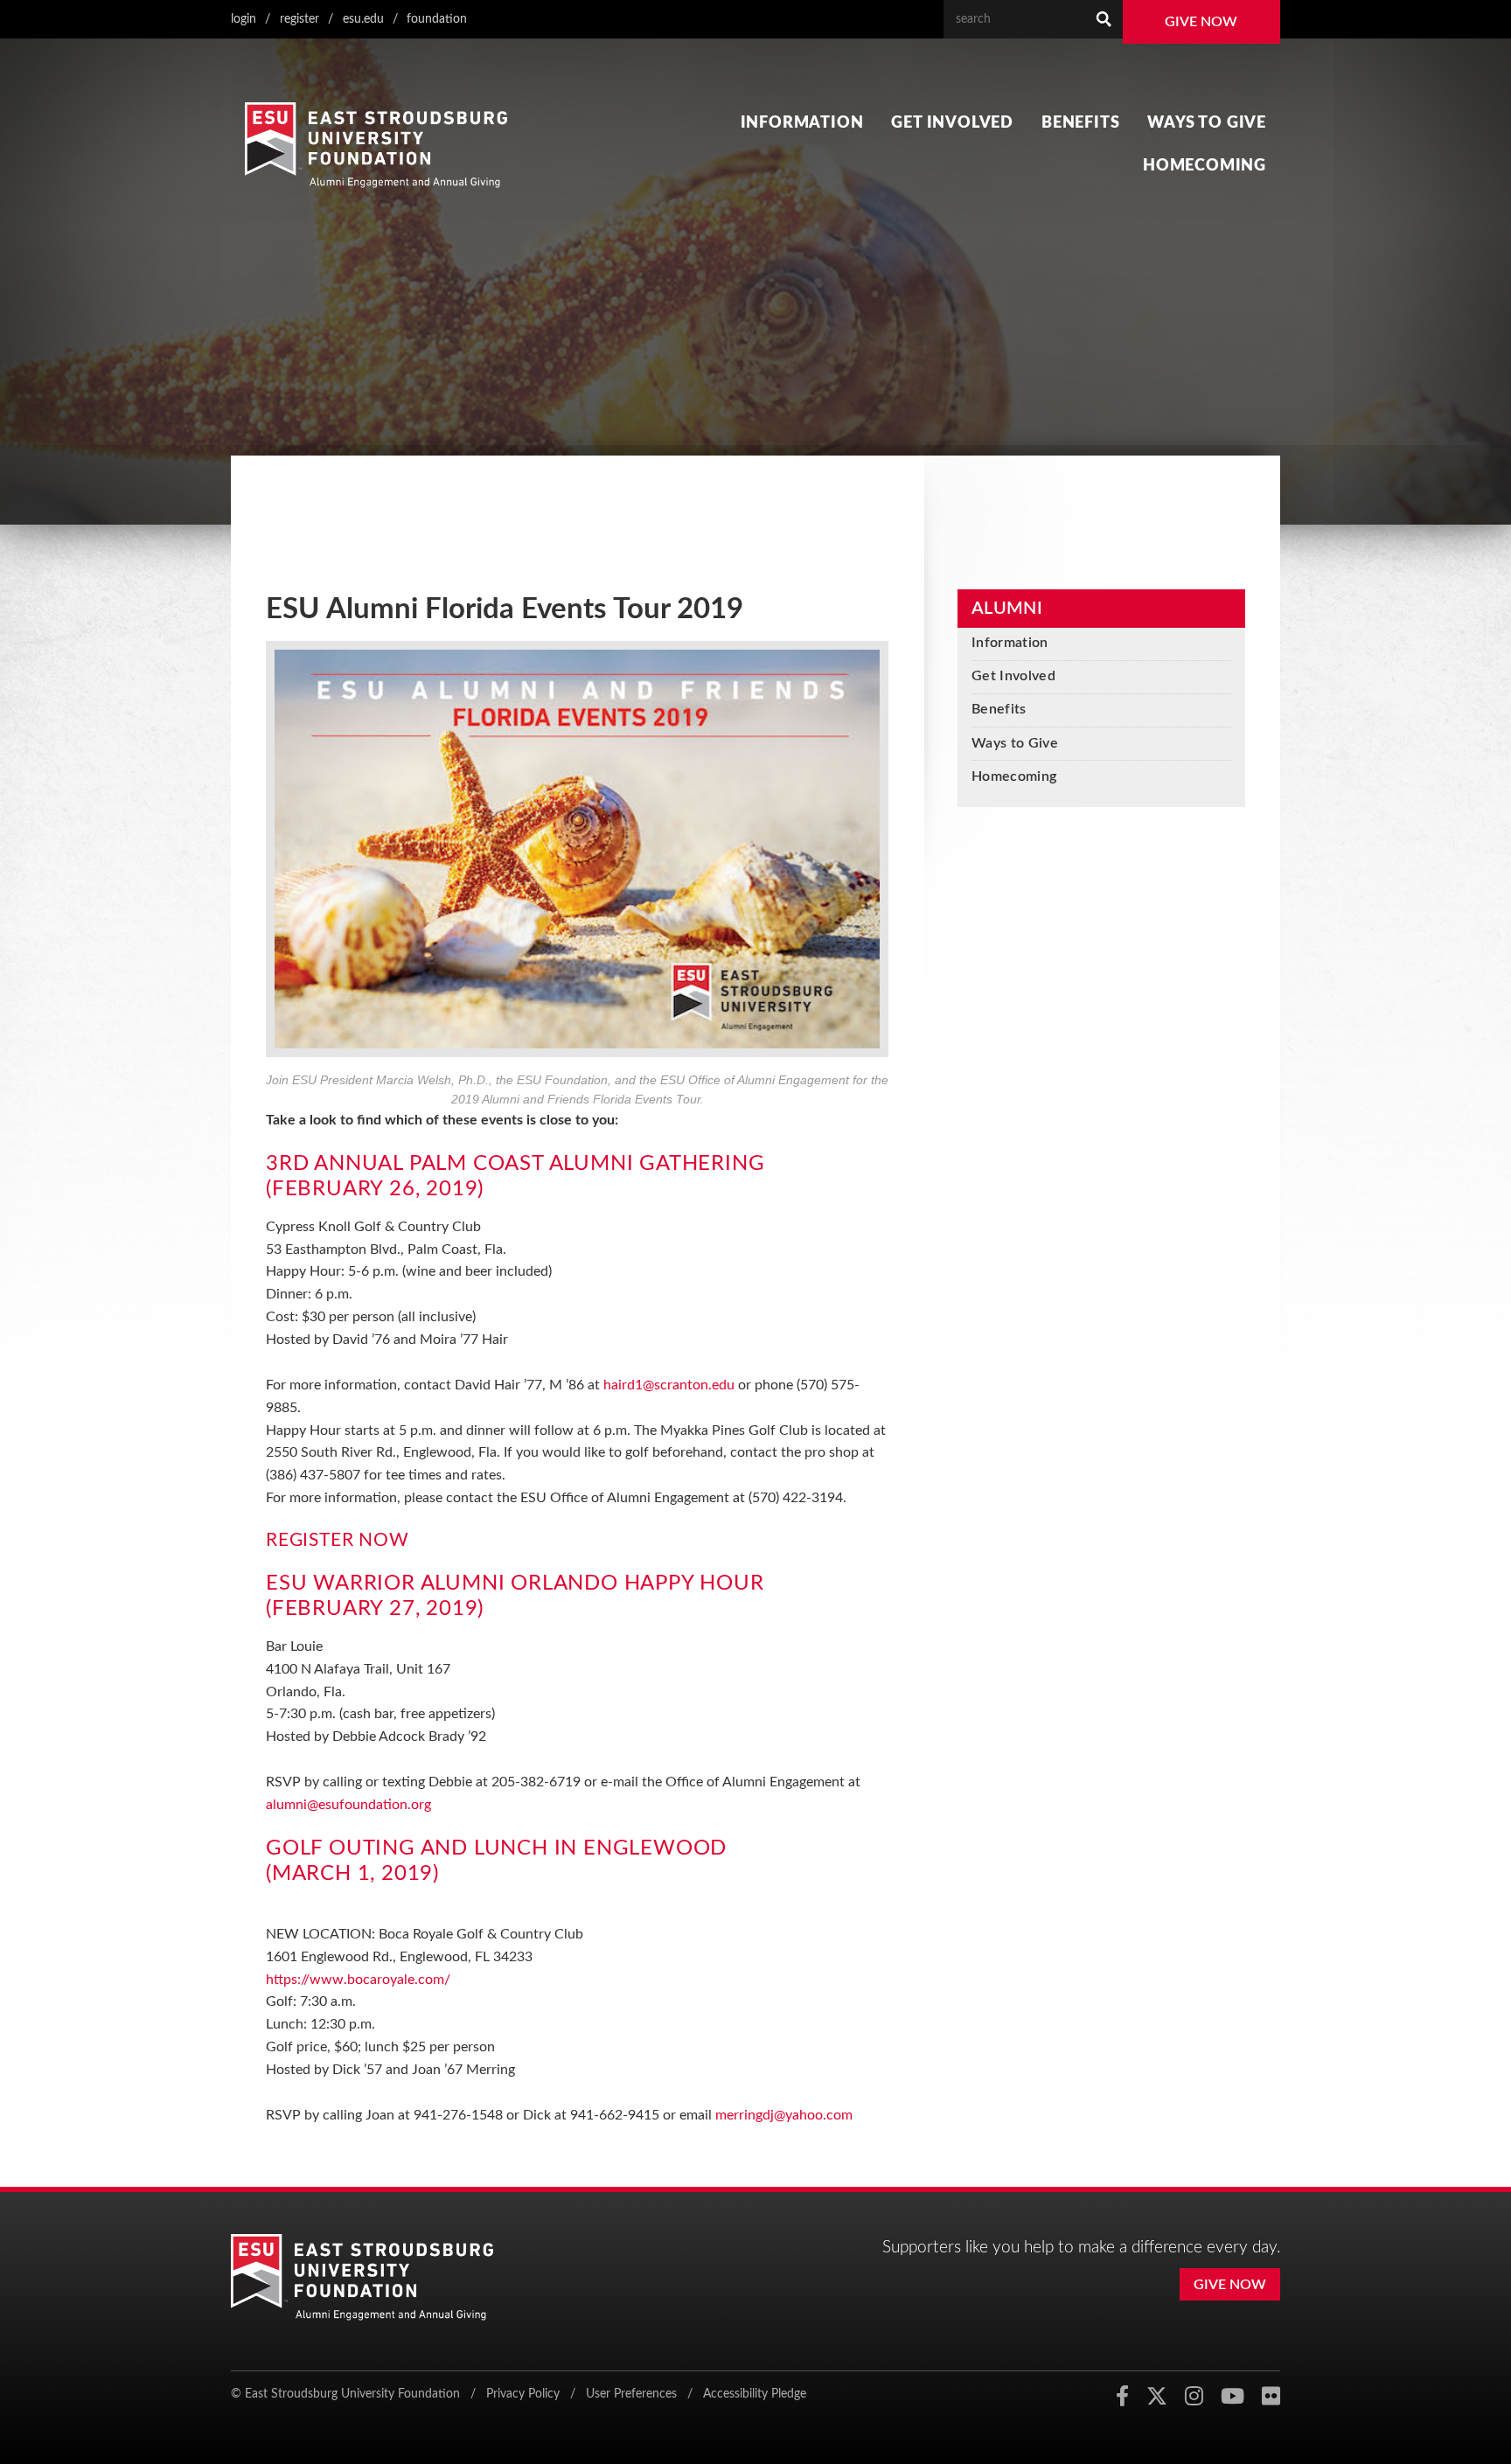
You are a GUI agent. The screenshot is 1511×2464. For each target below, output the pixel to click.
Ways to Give (1207, 123)
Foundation (437, 19)
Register (299, 19)
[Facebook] (1122, 2397)
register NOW (338, 1540)
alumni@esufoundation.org (348, 1805)
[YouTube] (1232, 2397)
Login (244, 19)
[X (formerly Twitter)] (1157, 2397)
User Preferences (631, 2394)
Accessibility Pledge (755, 2394)
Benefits (1080, 123)
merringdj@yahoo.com (784, 2115)
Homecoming (1205, 166)
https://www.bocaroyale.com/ (358, 1980)
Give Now (1201, 22)
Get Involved (952, 123)
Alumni (1007, 609)
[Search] (1104, 19)
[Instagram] (1194, 2397)
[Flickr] (1271, 2397)
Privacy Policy (523, 2394)
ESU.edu (363, 19)
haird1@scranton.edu (669, 1385)
